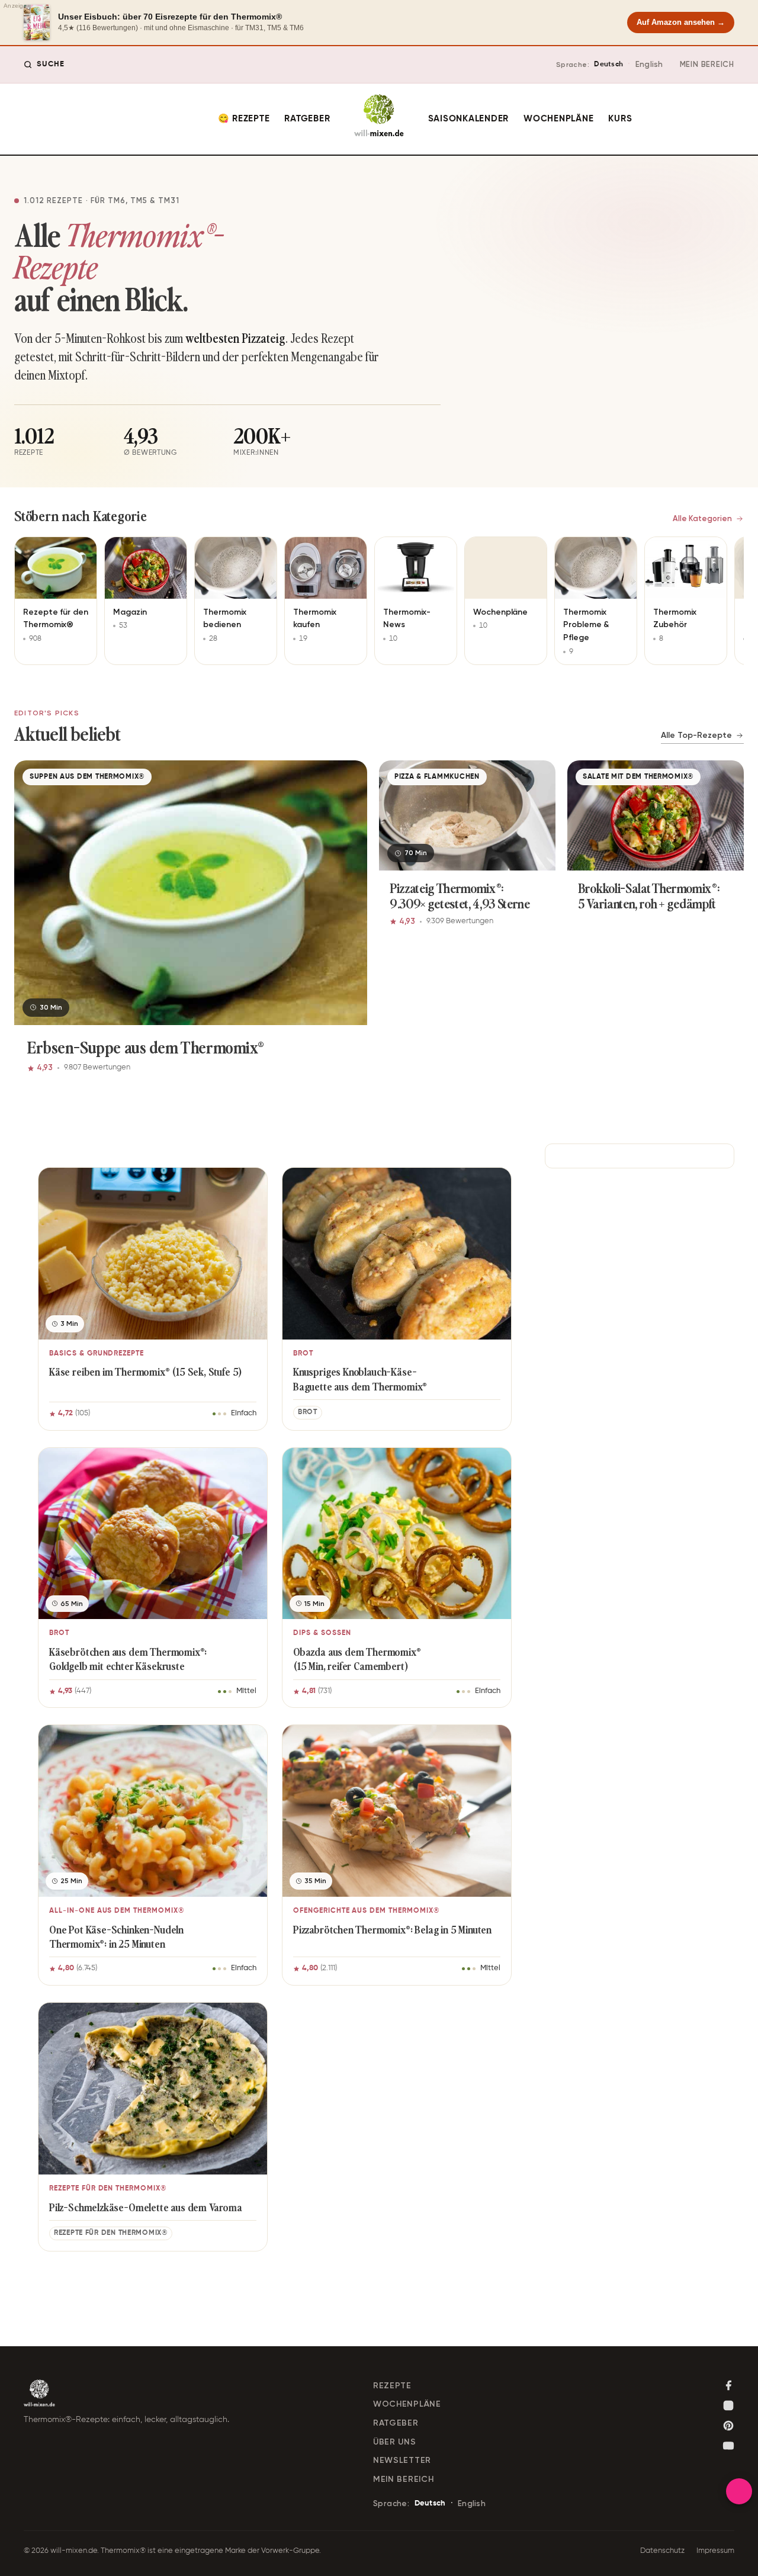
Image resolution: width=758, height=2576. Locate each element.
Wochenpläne (558, 119)
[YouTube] (728, 2446)
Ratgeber (307, 119)
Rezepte (392, 2386)
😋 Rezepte (244, 119)
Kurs (620, 119)
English (649, 64)
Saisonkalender (469, 119)
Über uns (395, 2442)
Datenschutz (662, 2551)
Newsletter (402, 2460)
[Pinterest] (728, 2426)
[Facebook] (728, 2385)
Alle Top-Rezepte (696, 735)
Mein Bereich (707, 64)
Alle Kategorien (702, 518)
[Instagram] (728, 2405)
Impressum (715, 2551)
